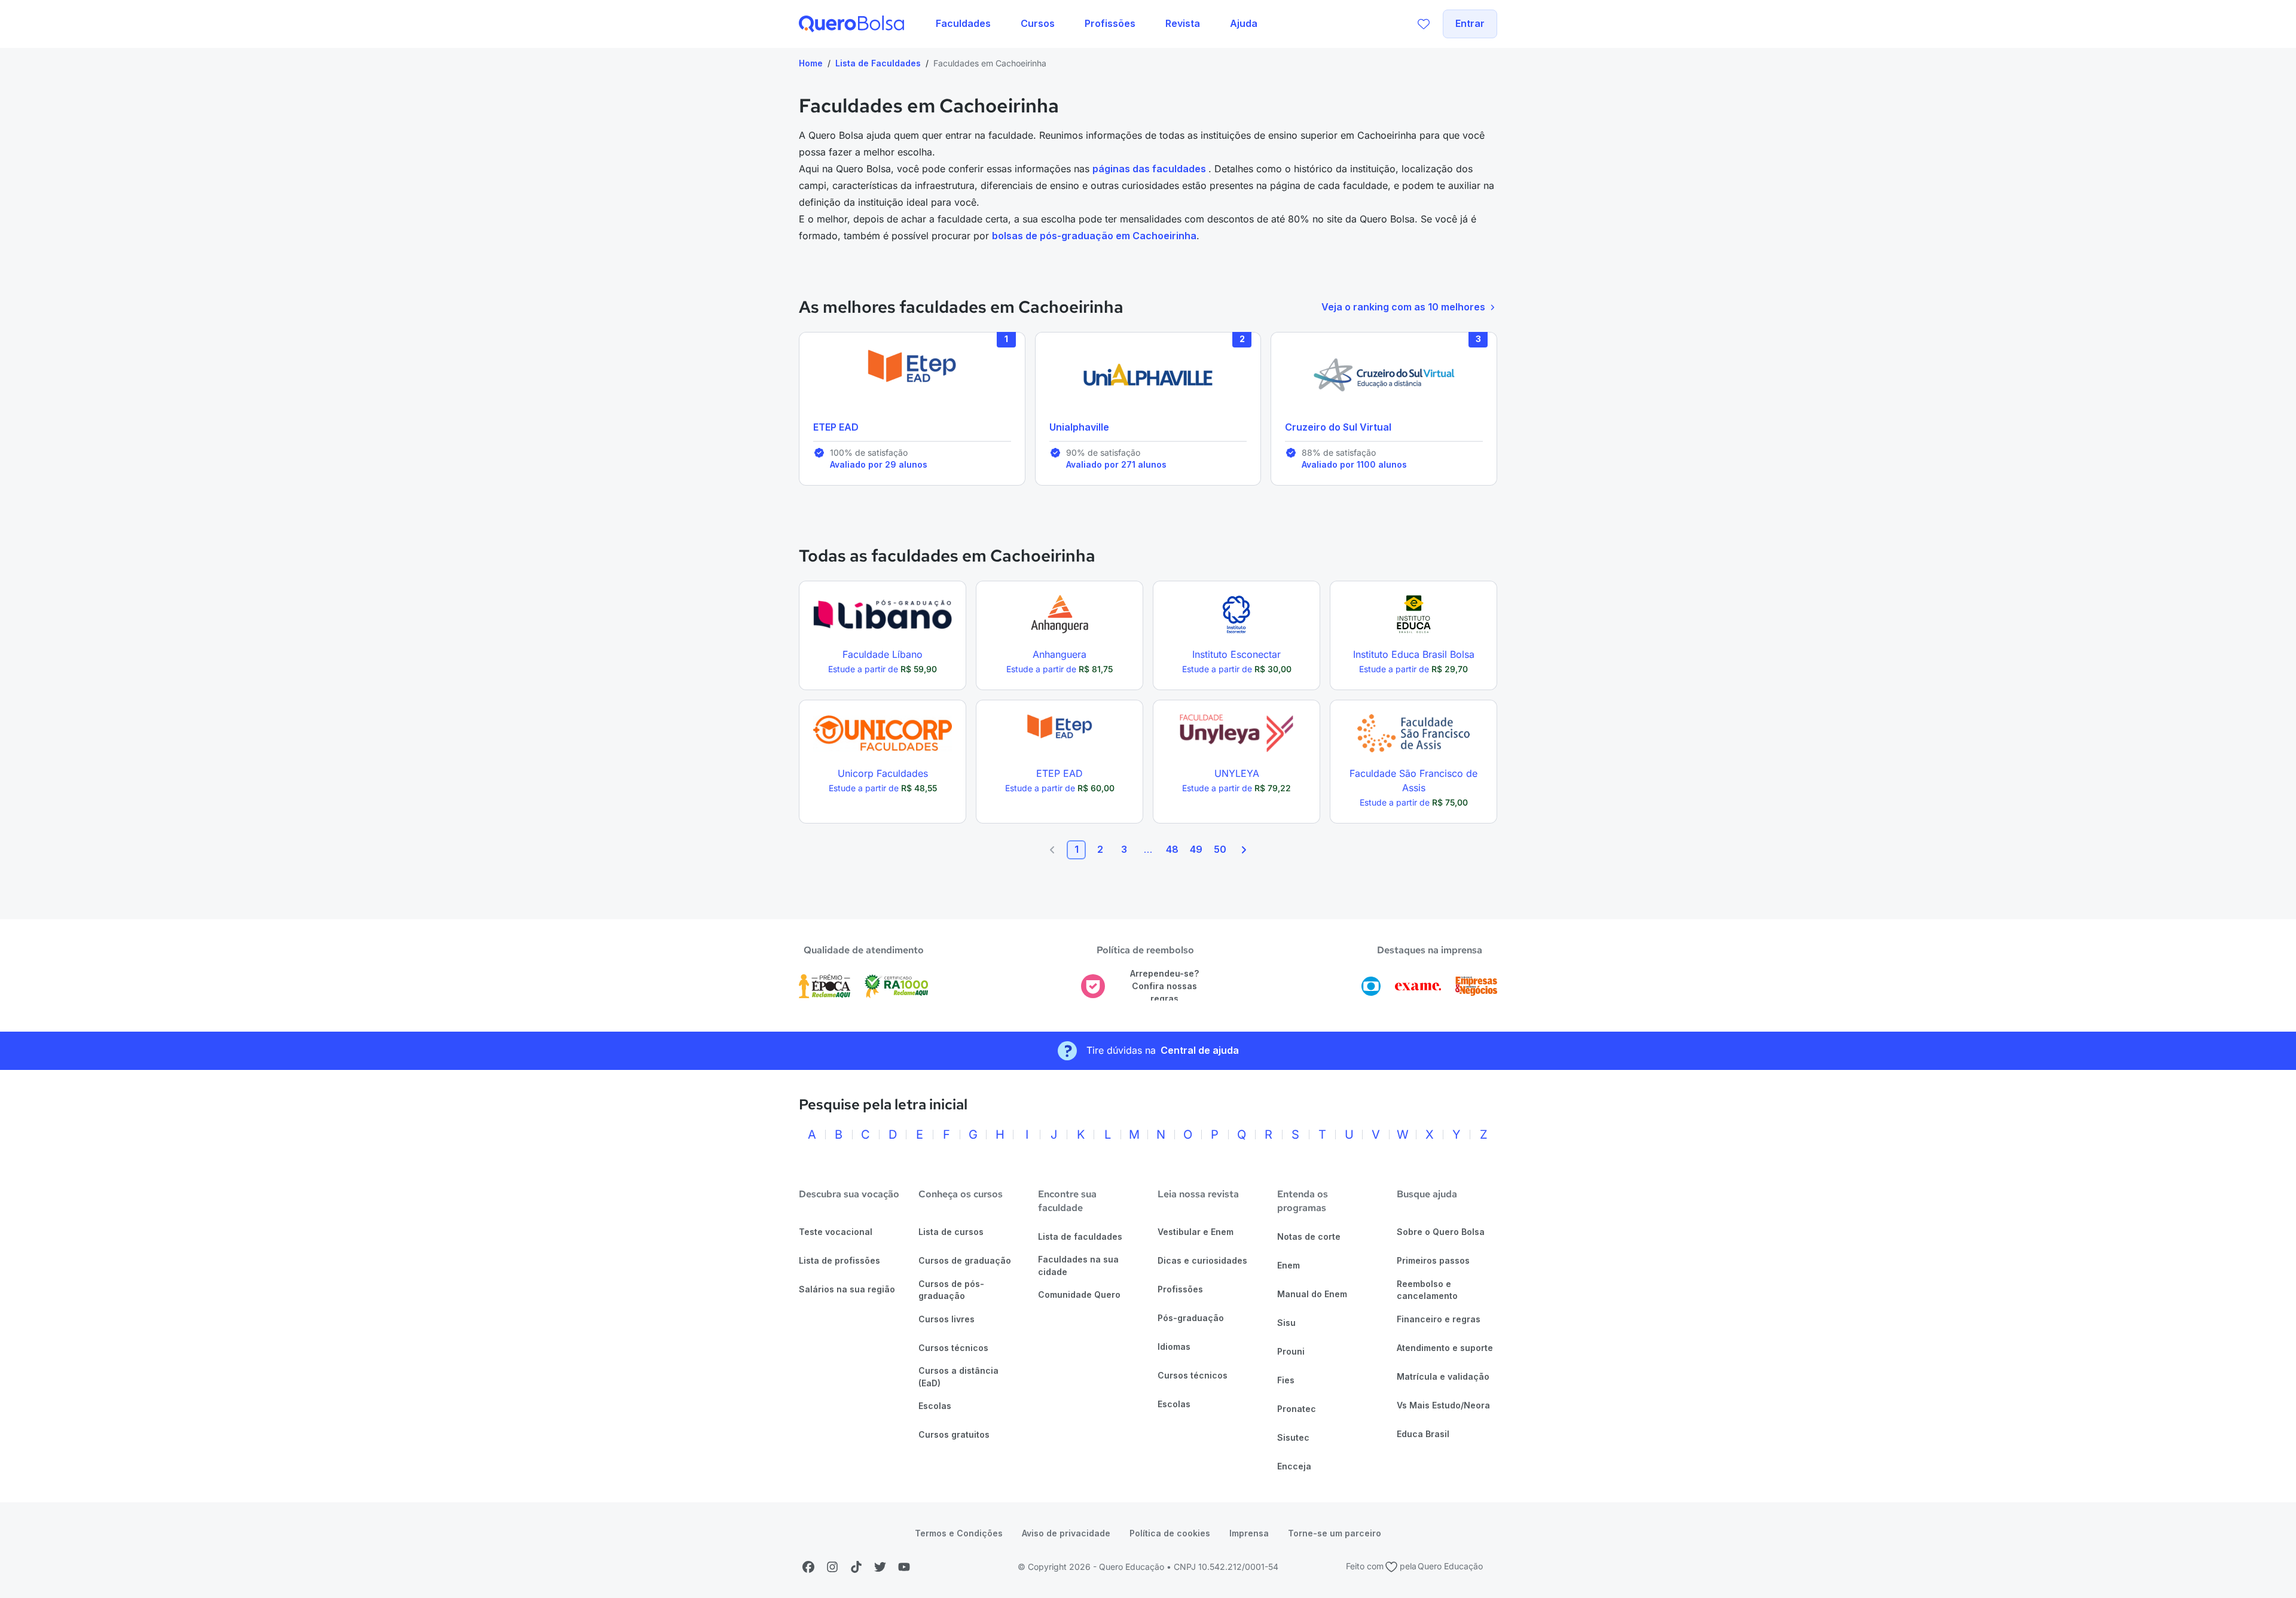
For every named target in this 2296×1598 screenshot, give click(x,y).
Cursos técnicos (953, 1348)
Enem (1289, 1265)
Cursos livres (947, 1319)
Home (811, 63)
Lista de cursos (951, 1232)
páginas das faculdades (1150, 169)
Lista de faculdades (1080, 1236)
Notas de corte (1309, 1236)
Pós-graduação (1191, 1318)
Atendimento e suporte (1445, 1348)
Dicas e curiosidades (1202, 1260)
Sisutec (1293, 1437)
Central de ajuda (1200, 1050)
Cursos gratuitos (954, 1434)
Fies (1286, 1380)
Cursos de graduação (965, 1260)
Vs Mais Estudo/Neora (1443, 1405)
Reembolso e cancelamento (1427, 1290)
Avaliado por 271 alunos (1116, 464)
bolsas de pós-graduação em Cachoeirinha (1094, 236)
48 (1172, 849)
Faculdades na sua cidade (1078, 1265)
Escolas (935, 1406)
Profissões (1180, 1289)
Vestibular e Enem (1196, 1232)
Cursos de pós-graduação (951, 1290)
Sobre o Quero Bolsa (1441, 1232)
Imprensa (1249, 1533)
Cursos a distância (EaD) (958, 1377)
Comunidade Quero (1079, 1294)
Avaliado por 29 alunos (879, 464)
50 (1220, 849)
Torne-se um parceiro (1335, 1533)
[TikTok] (856, 1567)
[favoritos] (1424, 24)
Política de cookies (1170, 1533)
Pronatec (1297, 1409)
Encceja (1294, 1466)
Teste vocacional (836, 1232)
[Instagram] (832, 1567)
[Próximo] (1244, 850)
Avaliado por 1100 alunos (1354, 464)
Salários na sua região (847, 1289)
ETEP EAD (836, 427)
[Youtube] (904, 1567)
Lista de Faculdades (878, 63)
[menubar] (1097, 24)
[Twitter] (880, 1567)
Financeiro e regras (1439, 1319)
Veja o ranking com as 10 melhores (1403, 307)
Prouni (1291, 1351)
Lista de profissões (839, 1260)
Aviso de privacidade (1066, 1533)
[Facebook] (808, 1567)
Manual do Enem (1312, 1294)
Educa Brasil (1423, 1434)
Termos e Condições (959, 1533)
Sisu (1286, 1323)
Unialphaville (1079, 427)
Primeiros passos (1433, 1260)
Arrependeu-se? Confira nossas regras (1164, 986)
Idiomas (1174, 1347)
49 (1196, 849)
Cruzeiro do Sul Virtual (1338, 427)
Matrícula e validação (1443, 1376)
